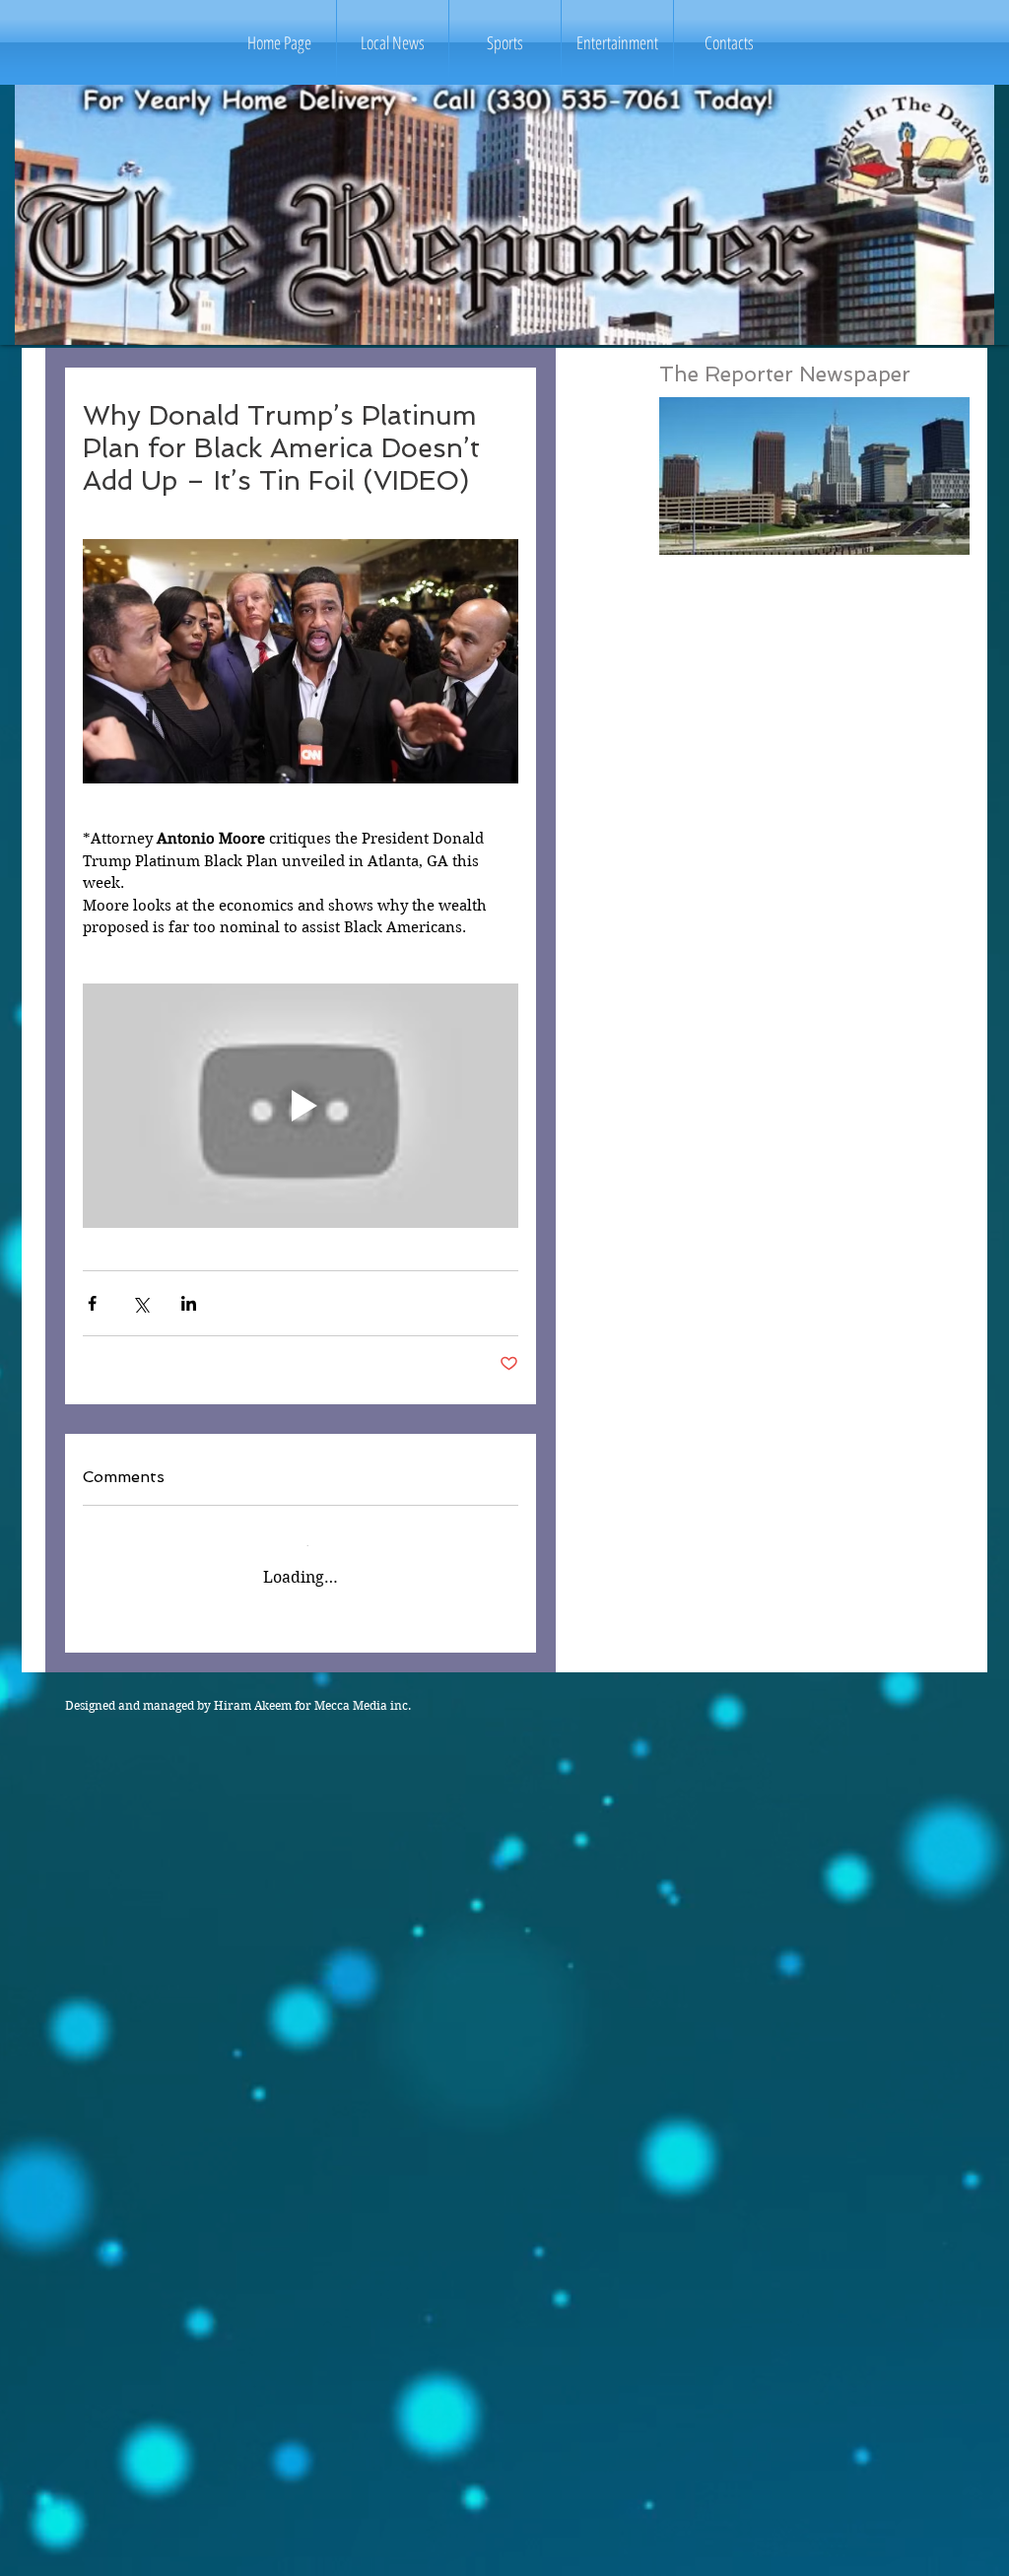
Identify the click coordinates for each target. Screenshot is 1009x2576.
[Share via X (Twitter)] (140, 1303)
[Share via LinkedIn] (189, 1303)
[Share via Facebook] (92, 1303)
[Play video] (301, 1106)
